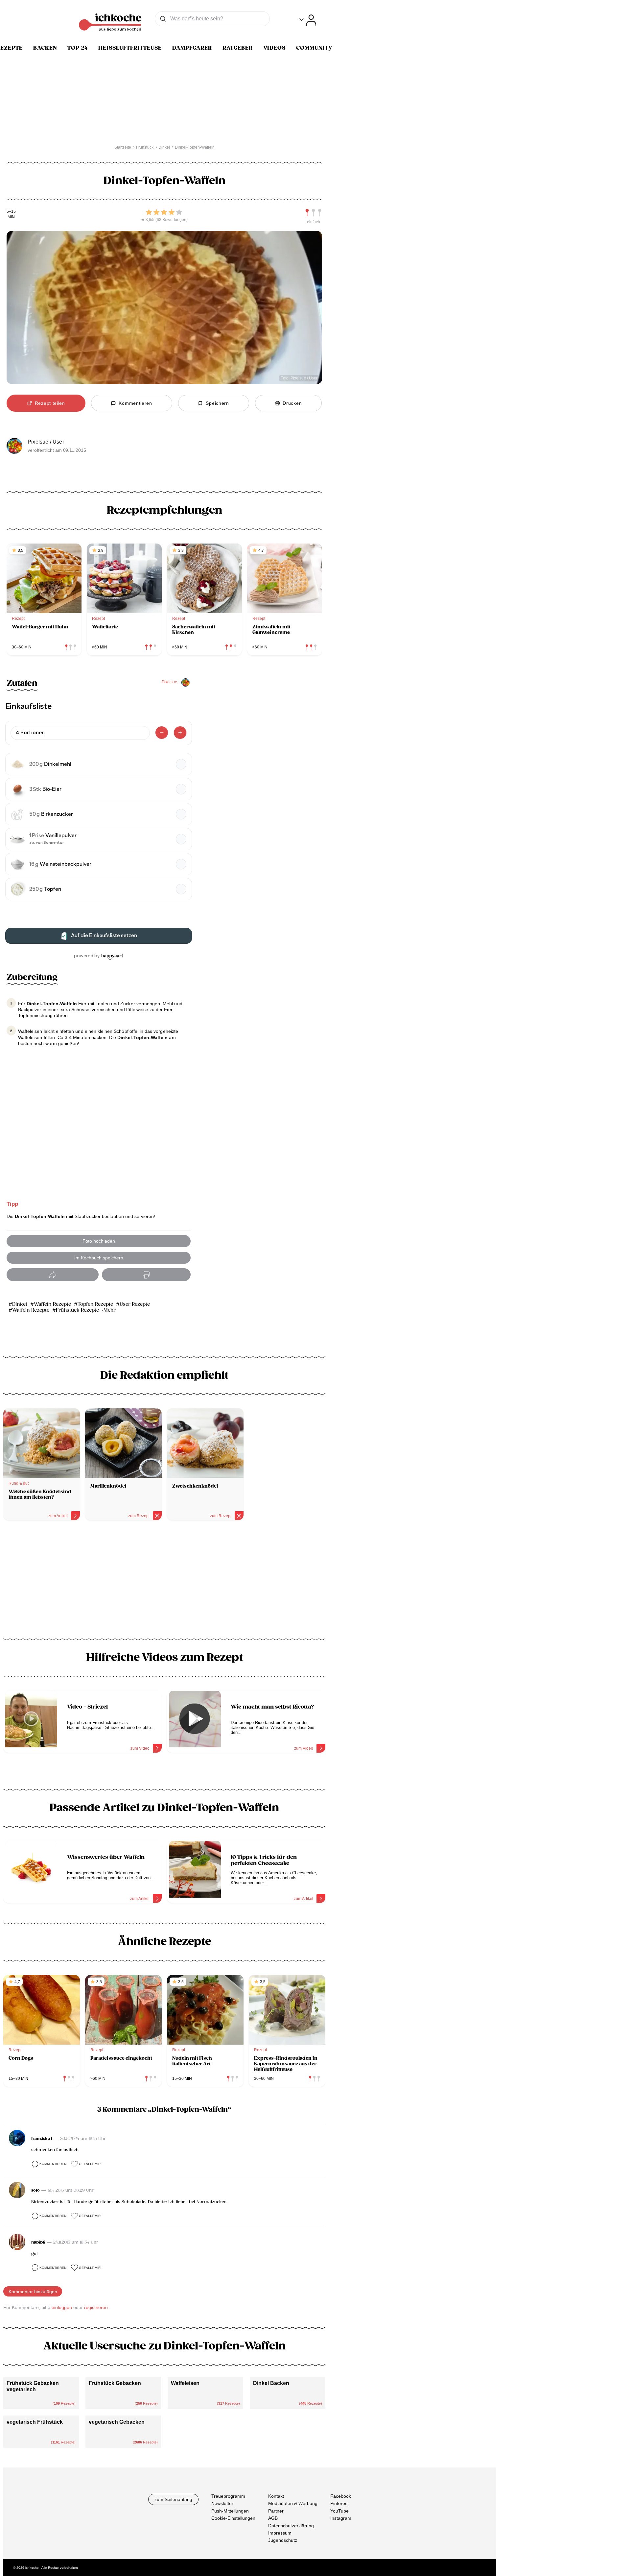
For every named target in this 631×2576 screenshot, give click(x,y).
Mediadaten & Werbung (293, 2503)
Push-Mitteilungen (230, 2511)
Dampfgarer (192, 48)
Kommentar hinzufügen (33, 2292)
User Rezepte (135, 1304)
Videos (274, 48)
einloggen (62, 2307)
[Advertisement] (164, 1582)
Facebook (341, 2496)
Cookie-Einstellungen (233, 2518)
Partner (276, 2511)
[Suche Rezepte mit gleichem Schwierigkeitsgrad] (314, 213)
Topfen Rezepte (95, 1304)
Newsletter (222, 2503)
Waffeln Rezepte (52, 1304)
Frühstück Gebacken (115, 2383)
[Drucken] (146, 1275)
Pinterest (339, 2503)
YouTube (339, 2511)
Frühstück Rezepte (77, 1310)
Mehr (110, 1310)
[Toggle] (308, 20)
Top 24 (78, 48)
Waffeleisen (185, 2383)
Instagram (341, 2518)
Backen (45, 48)
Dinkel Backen (271, 2383)
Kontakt (276, 2496)
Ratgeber (238, 48)
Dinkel (20, 1304)
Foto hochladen (99, 1241)
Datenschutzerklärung (291, 2525)
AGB (273, 2518)
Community (314, 48)
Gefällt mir (90, 2164)
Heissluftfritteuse (130, 48)
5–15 (11, 212)
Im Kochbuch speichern (99, 1258)
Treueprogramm (228, 2496)
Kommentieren (53, 2164)
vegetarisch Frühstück (35, 2422)
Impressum (280, 2533)
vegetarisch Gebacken (117, 2422)
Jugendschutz (283, 2540)
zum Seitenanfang (173, 2499)
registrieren (96, 2307)
